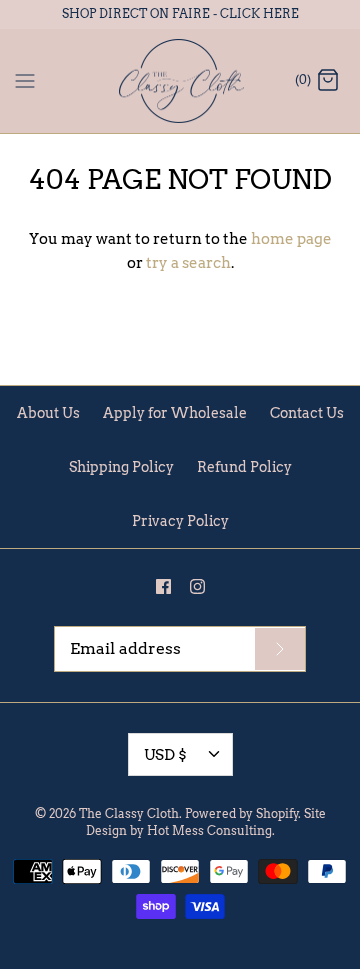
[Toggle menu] (25, 80)
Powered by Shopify (242, 813)
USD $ (165, 755)
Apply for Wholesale (175, 413)
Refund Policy (244, 467)
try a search (188, 263)
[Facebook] (163, 586)
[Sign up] (280, 649)
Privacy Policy (180, 521)
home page (291, 239)
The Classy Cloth (129, 813)
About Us (48, 413)
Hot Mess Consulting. (211, 830)
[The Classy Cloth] (180, 81)
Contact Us (307, 413)
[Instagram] (197, 586)
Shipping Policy (121, 467)
